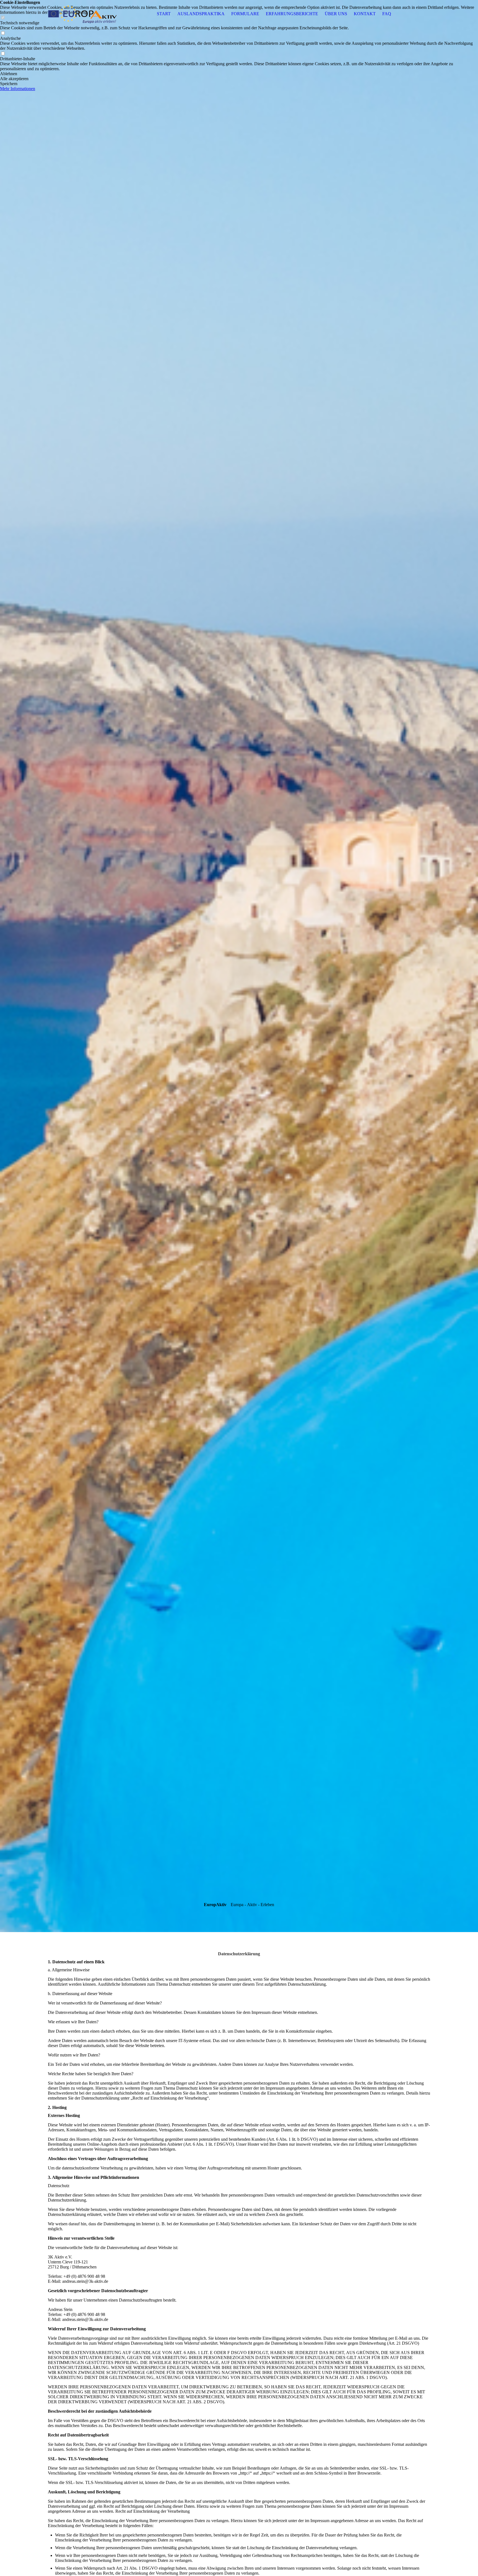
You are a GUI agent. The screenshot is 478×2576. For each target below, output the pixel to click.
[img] (82, 14)
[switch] (3, 33)
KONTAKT (365, 14)
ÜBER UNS (336, 14)
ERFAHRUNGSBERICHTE (292, 14)
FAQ (387, 14)
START (164, 14)
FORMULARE (245, 14)
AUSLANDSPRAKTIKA (201, 14)
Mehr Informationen (18, 89)
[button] (239, 74)
